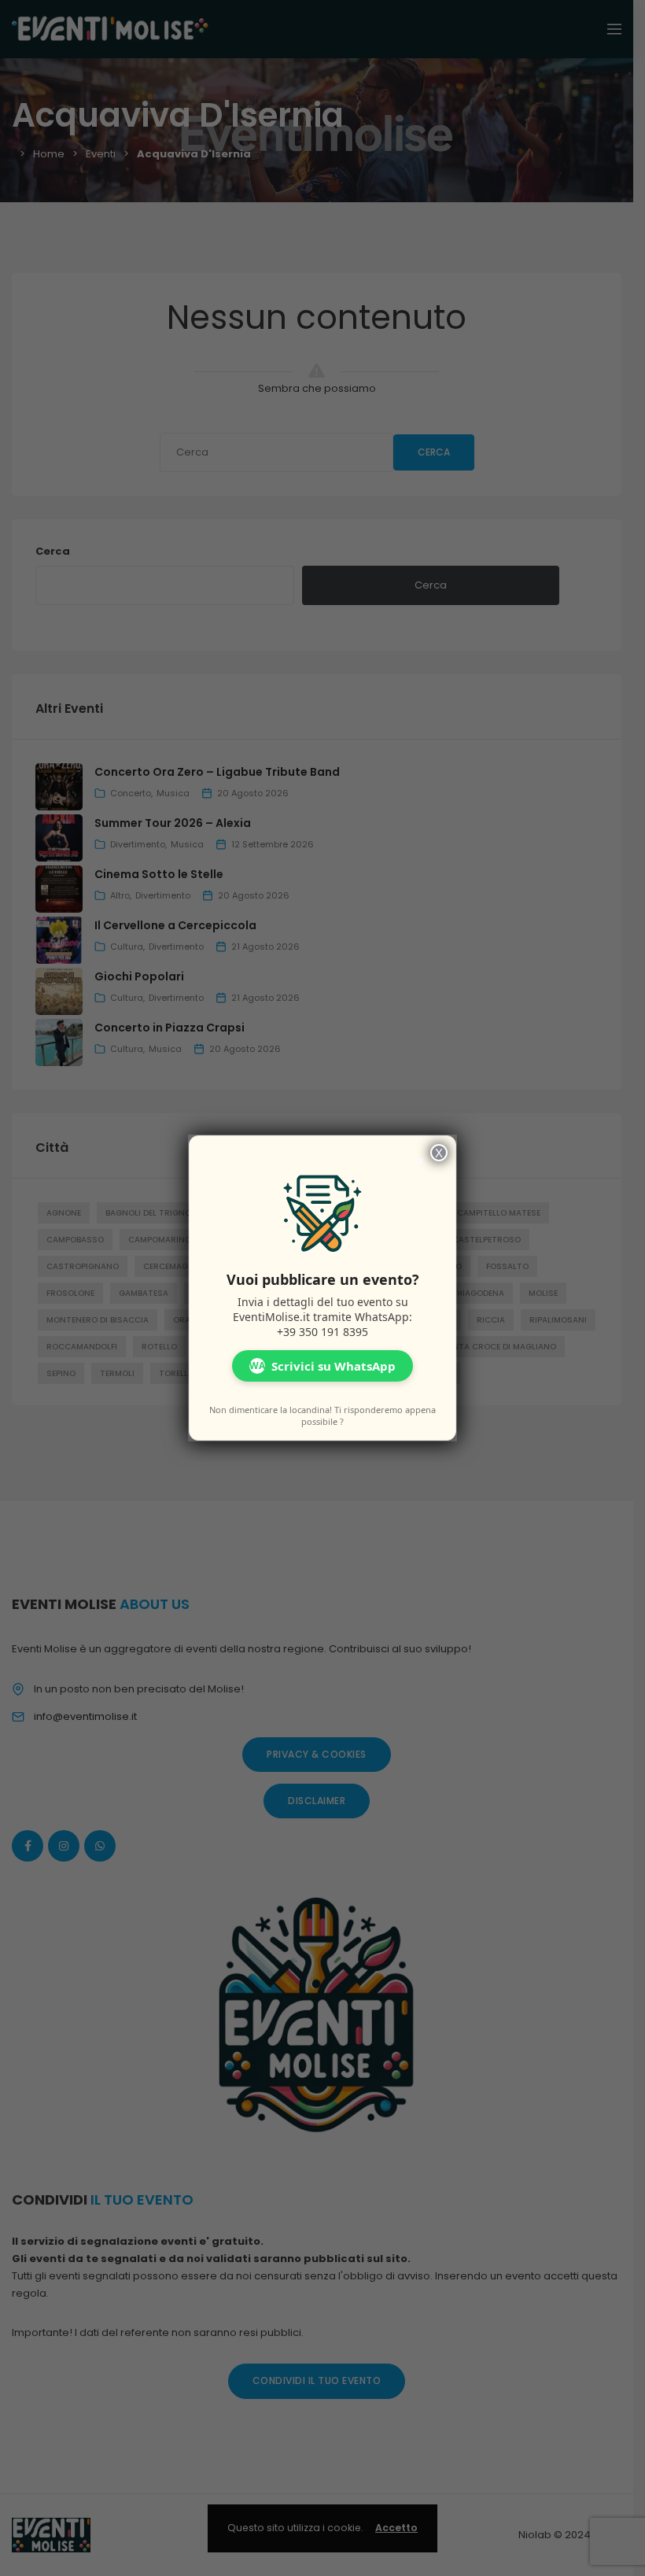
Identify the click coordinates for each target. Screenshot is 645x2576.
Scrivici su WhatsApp (322, 1366)
